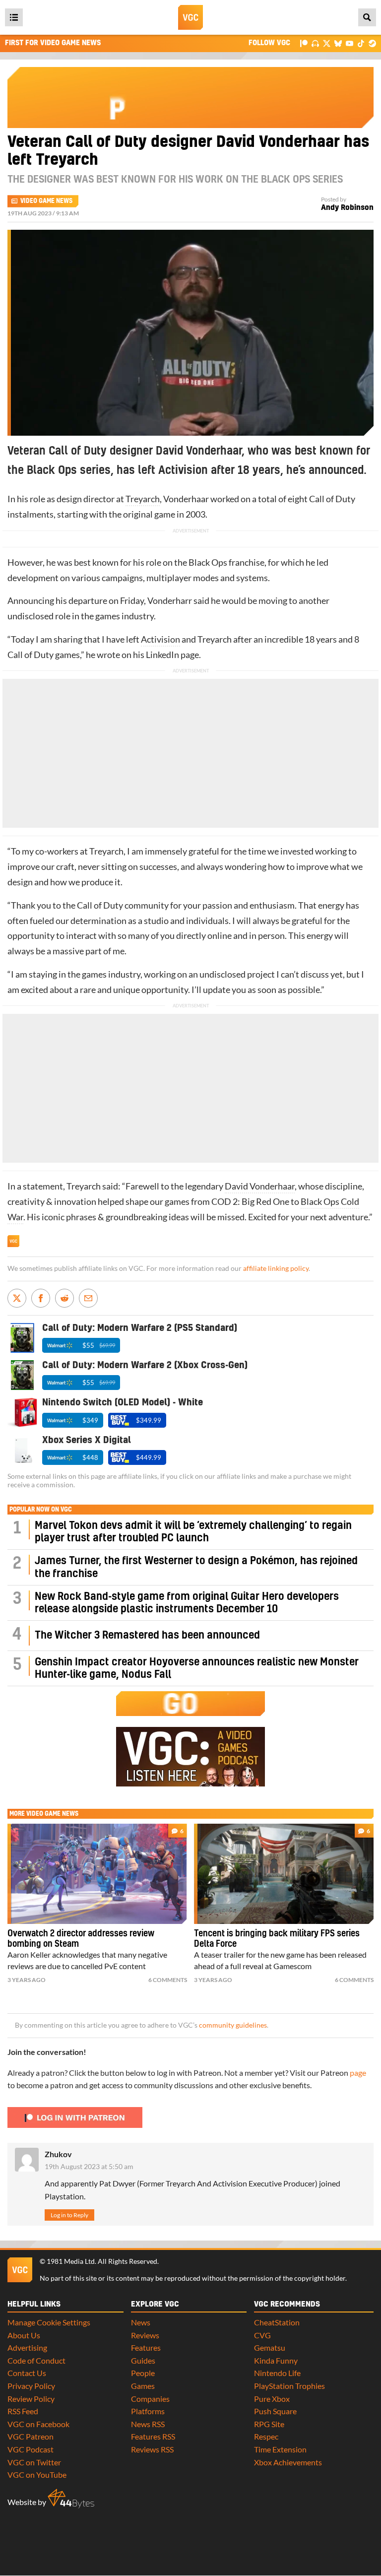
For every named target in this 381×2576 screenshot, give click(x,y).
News (141, 2322)
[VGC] (190, 17)
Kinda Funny (276, 2360)
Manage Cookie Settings (49, 2322)
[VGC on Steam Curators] (372, 43)
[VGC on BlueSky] (338, 43)
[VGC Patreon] (304, 43)
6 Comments (168, 1980)
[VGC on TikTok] (361, 43)
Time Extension (280, 2449)
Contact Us (27, 2373)
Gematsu (270, 2347)
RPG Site (269, 2424)
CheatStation (277, 2322)
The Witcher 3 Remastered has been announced (147, 1635)
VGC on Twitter (34, 2462)
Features (146, 2347)
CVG (262, 2335)
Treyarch (143, 499)
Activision (160, 639)
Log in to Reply (69, 2215)
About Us (24, 2335)
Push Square (275, 2411)
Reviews (145, 2335)
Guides (143, 2360)
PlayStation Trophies (289, 2386)
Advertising (27, 2347)
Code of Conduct (36, 2360)
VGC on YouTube (37, 2475)
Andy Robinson (347, 208)
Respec (266, 2436)
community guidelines (233, 2025)
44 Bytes (71, 2499)
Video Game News (46, 201)
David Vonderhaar (260, 1186)
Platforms (148, 2411)
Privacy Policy (31, 2386)
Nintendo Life (277, 2373)
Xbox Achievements (288, 2462)
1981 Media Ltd (71, 2261)
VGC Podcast (31, 2449)
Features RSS (153, 2436)
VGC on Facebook (38, 2424)
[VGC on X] (327, 43)
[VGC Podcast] (315, 43)
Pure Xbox (272, 2399)
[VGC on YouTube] (349, 43)
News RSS (148, 2424)
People (143, 2373)
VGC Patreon (31, 2436)
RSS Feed (23, 2411)
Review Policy (31, 2399)
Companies (150, 2399)
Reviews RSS (152, 2449)
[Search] (367, 17)
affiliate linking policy (276, 1268)
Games (143, 2386)
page (358, 2073)
